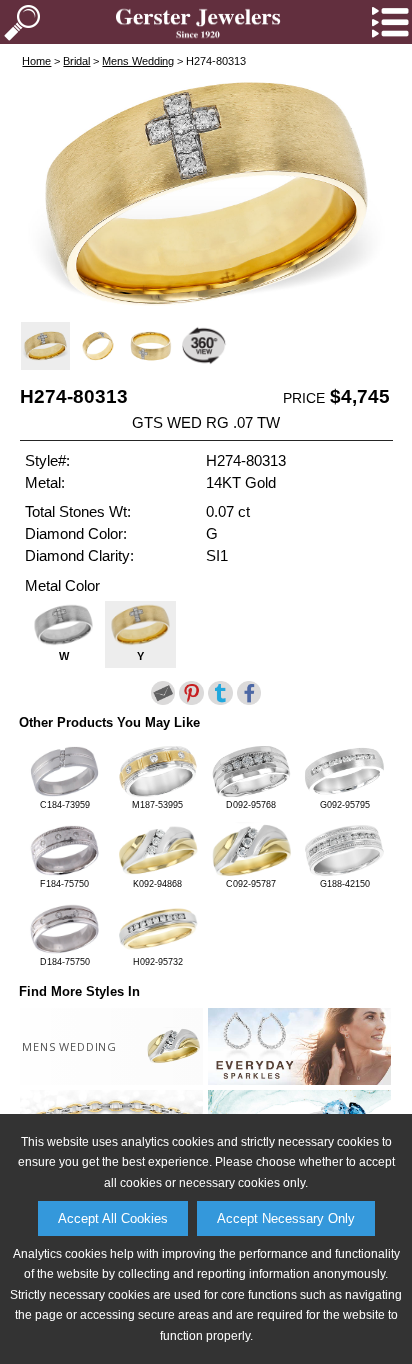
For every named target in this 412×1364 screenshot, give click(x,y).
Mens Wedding (138, 61)
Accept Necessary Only (286, 1218)
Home (36, 61)
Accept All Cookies (113, 1218)
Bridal (76, 61)
